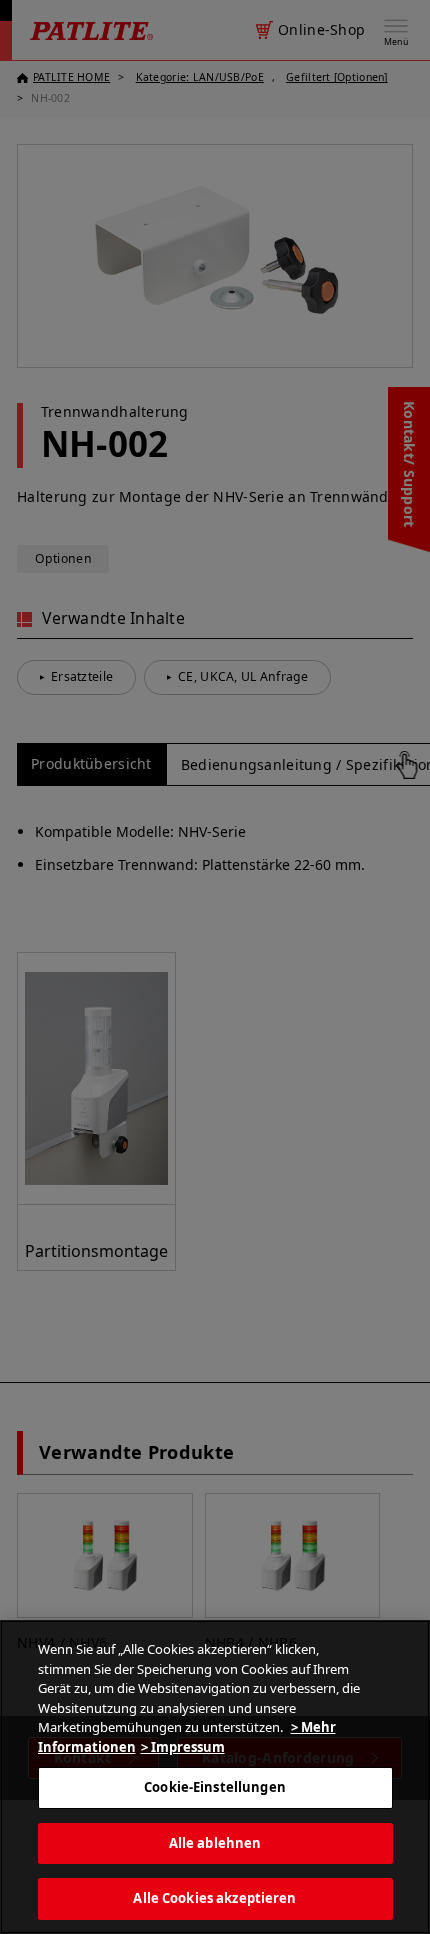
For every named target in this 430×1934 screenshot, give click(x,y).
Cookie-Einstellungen (215, 1787)
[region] (215, 1777)
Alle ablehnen (215, 1843)
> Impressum (183, 1747)
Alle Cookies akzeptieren (214, 1898)
